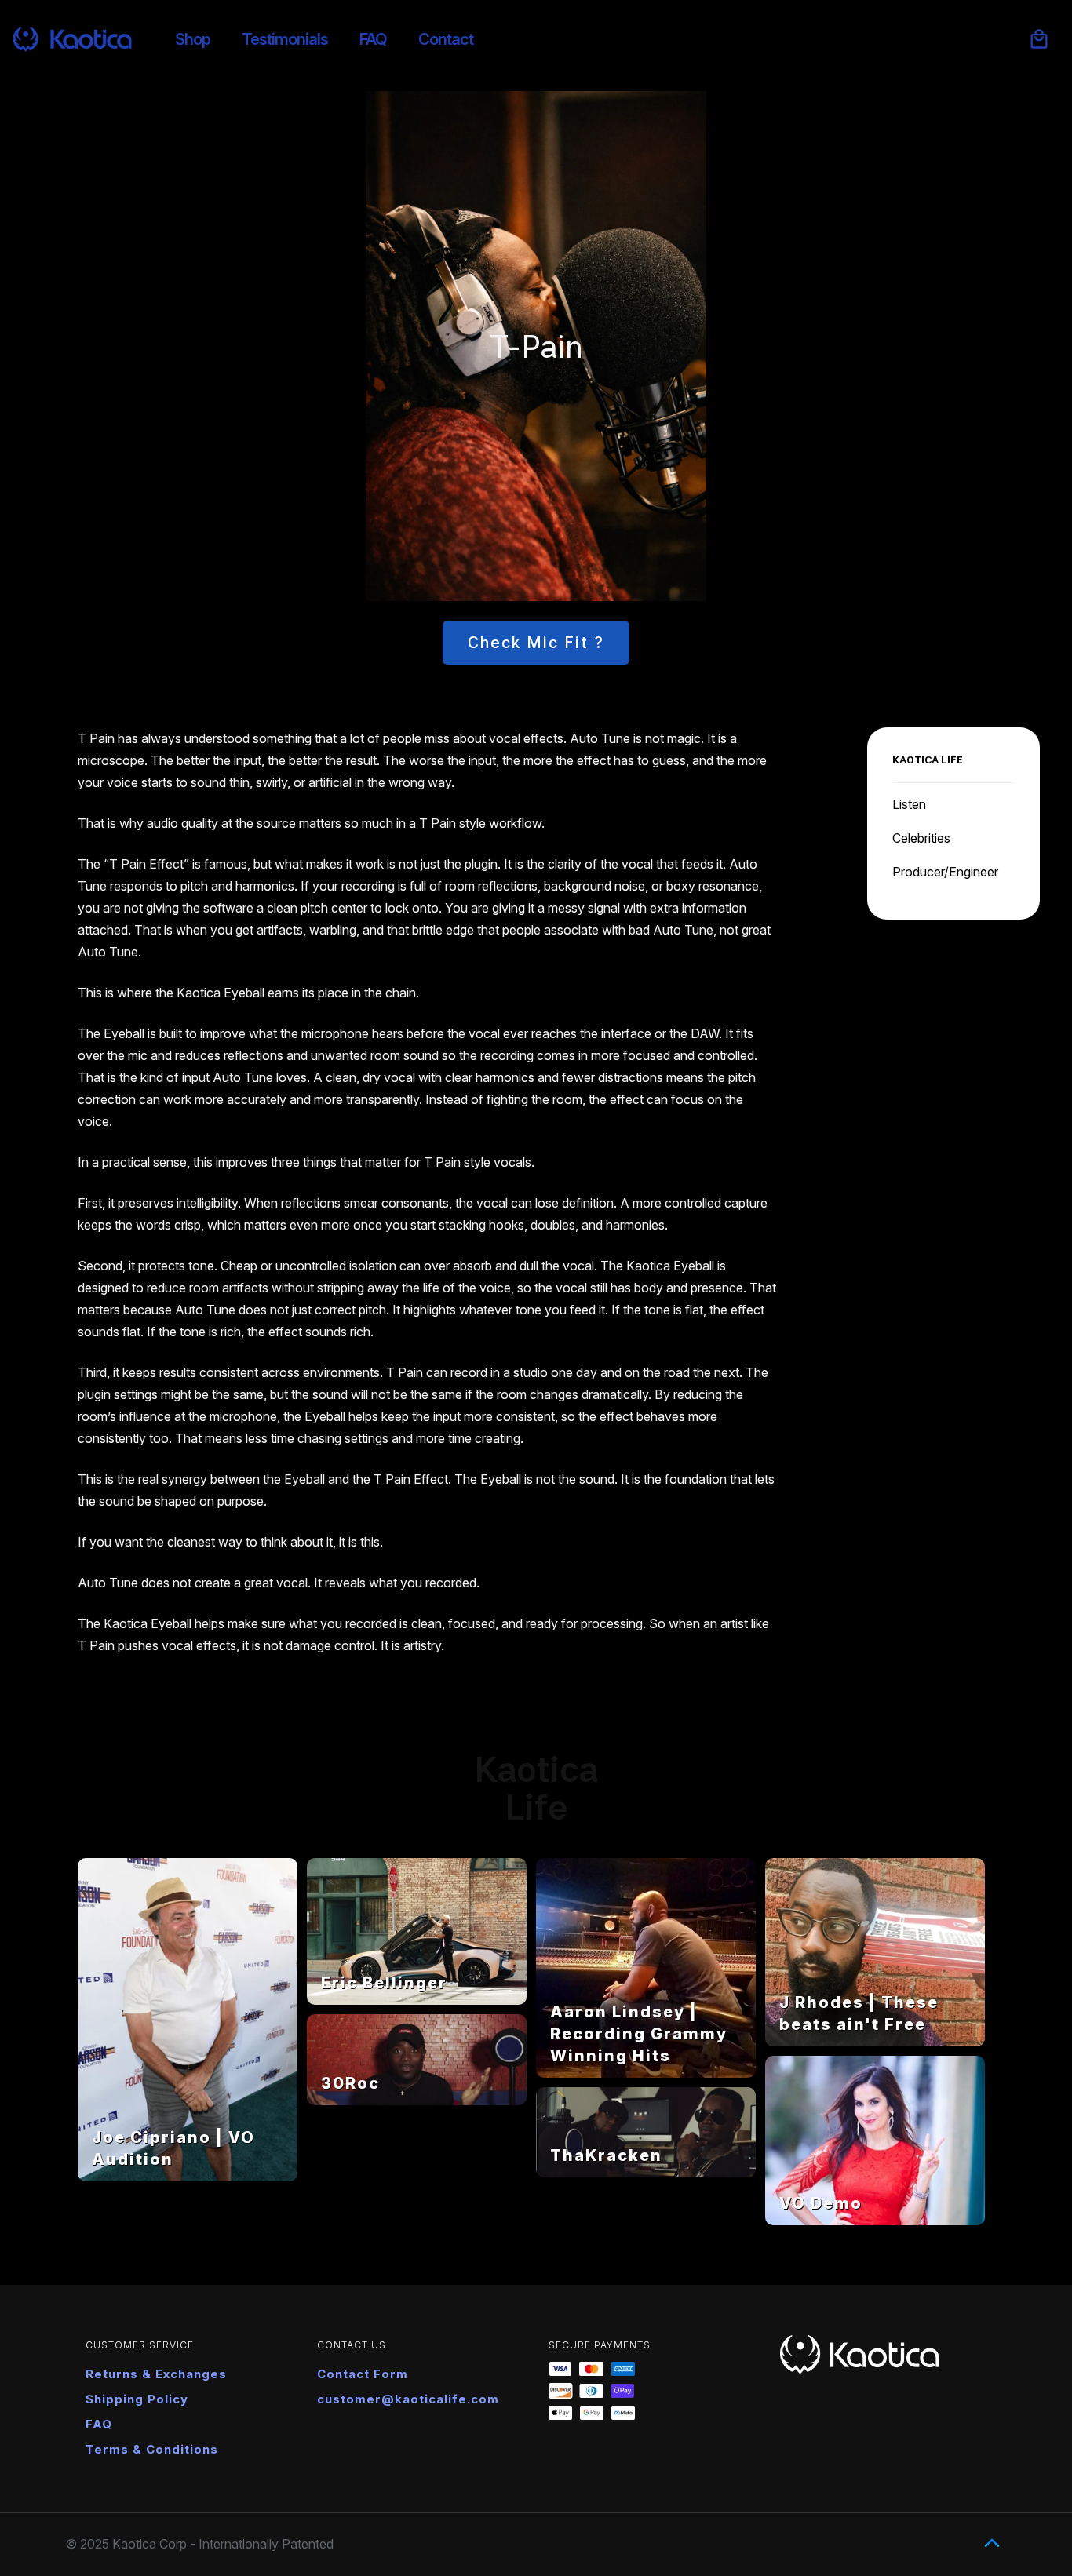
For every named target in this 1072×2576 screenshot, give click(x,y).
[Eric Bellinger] (417, 2000)
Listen (909, 804)
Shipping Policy (137, 2399)
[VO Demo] (875, 2221)
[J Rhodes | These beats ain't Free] (875, 2042)
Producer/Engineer (945, 872)
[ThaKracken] (646, 2173)
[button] (1039, 39)
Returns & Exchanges (156, 2374)
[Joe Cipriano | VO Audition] (188, 2177)
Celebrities (921, 838)
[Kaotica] (72, 39)
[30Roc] (417, 2101)
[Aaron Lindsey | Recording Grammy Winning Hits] (646, 2073)
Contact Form (363, 2374)
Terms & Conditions (152, 2449)
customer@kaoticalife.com (408, 2399)
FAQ (99, 2424)
